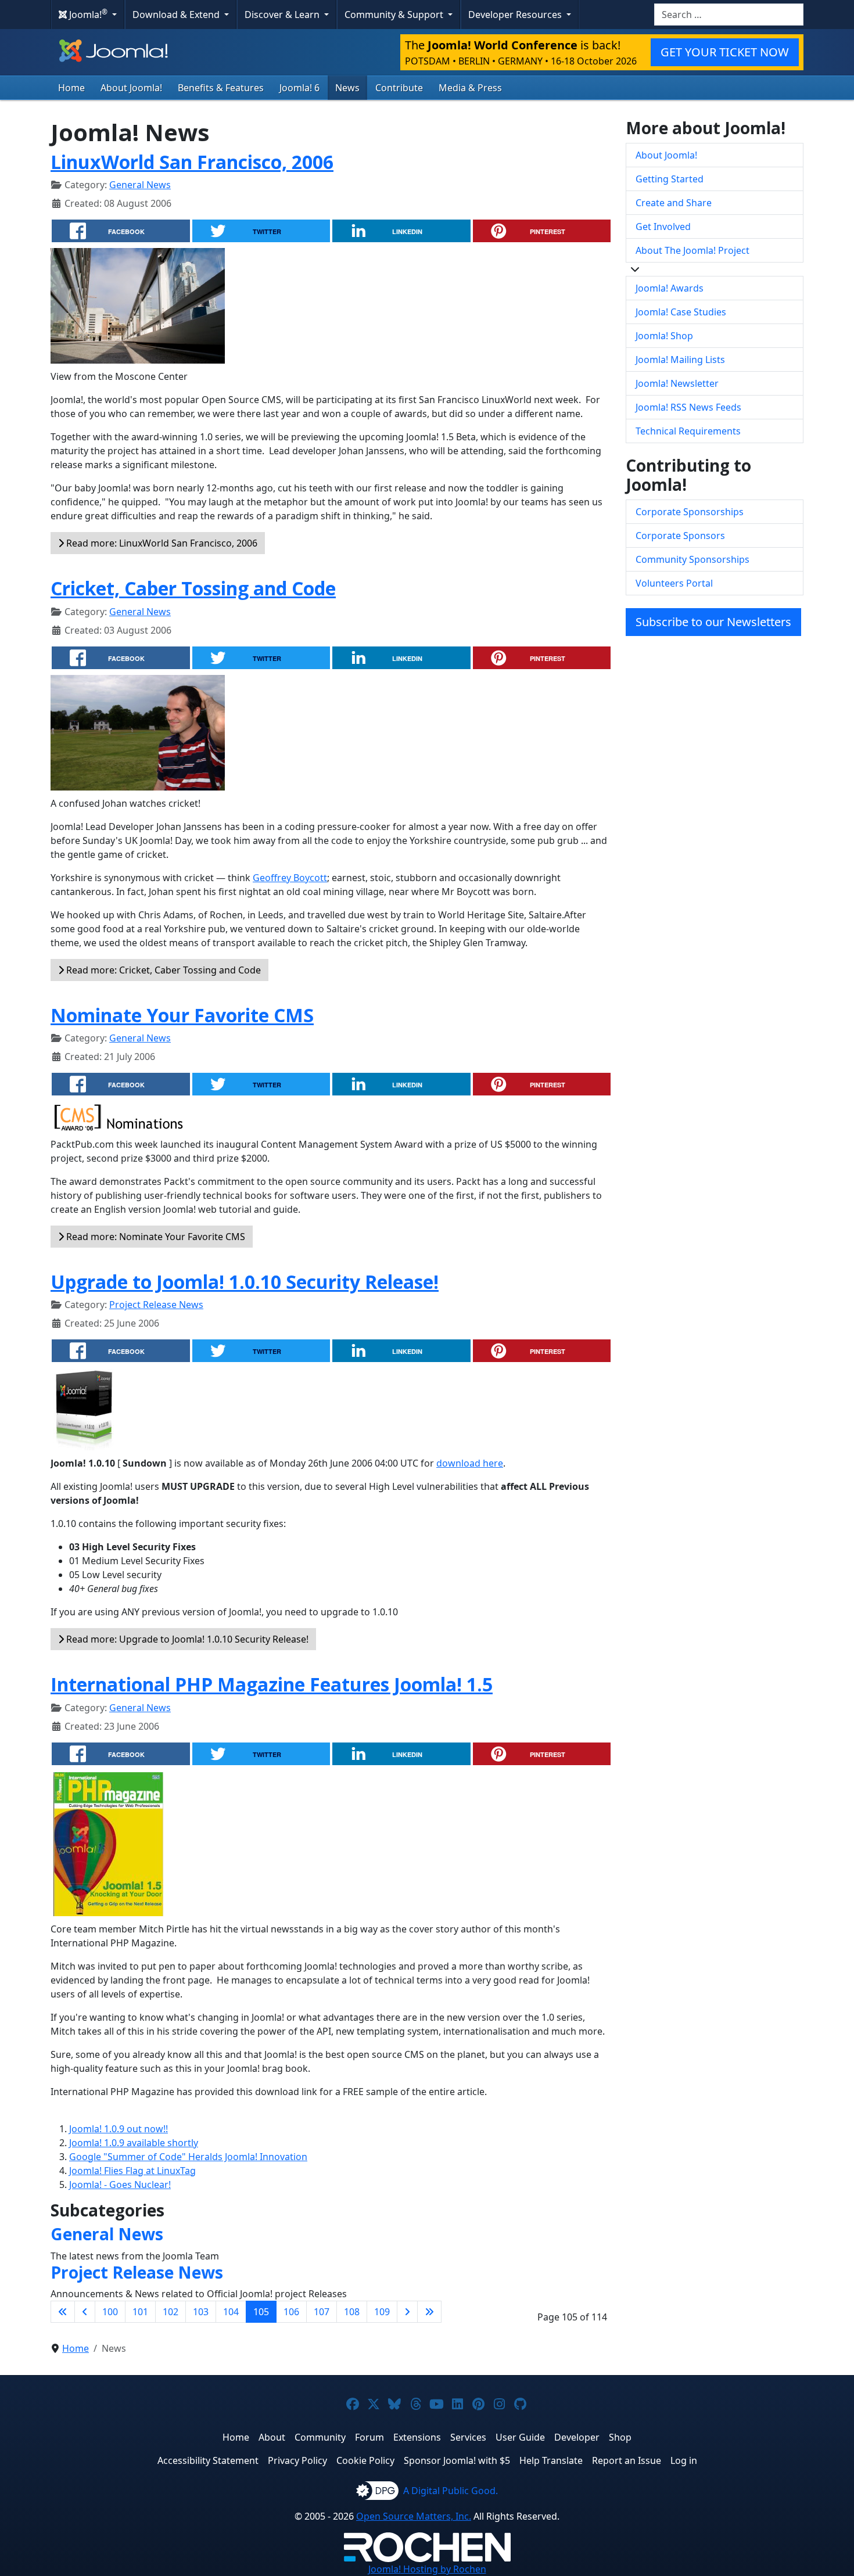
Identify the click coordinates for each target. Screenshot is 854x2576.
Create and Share (674, 203)
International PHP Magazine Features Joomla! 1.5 (272, 1684)
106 (291, 2312)
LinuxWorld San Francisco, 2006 (192, 162)
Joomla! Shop (664, 336)
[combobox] (729, 15)
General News (140, 185)
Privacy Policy (297, 2460)
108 (352, 2312)
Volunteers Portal (674, 583)
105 (261, 2312)
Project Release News (156, 1305)
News (347, 88)
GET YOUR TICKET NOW (725, 52)
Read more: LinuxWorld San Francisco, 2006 (161, 543)
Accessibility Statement (208, 2460)
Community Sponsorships (692, 559)
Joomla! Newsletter (677, 383)
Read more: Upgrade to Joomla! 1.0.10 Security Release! (186, 1639)
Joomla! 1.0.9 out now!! (119, 2129)
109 (382, 2312)
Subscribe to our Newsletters (713, 622)
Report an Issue (627, 2460)
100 (110, 2312)
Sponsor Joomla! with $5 (457, 2460)
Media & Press (470, 88)
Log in (684, 2460)
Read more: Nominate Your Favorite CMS (155, 1237)
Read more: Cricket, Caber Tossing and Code (162, 970)
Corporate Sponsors (680, 536)
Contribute (399, 88)
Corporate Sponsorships (690, 512)
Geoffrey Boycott (290, 878)
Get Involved (663, 227)
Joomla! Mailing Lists (680, 360)
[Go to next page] (407, 2312)
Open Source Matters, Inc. (414, 2516)
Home (71, 88)
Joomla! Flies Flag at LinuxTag (132, 2171)
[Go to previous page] (85, 2312)
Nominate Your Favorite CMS (182, 1015)
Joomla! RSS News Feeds (688, 407)
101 (140, 2312)
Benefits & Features (221, 88)
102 (171, 2312)
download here (470, 1463)
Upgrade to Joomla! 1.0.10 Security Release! (245, 1282)
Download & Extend (177, 15)
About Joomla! (131, 88)
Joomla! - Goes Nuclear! (120, 2185)
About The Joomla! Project (692, 250)
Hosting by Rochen (427, 2569)
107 (322, 2312)
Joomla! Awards (670, 288)
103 (201, 2312)
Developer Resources (516, 15)
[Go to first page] (63, 2312)
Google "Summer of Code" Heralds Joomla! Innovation (188, 2157)
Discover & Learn (283, 15)
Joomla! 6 (299, 88)
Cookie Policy (365, 2460)
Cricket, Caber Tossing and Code (193, 588)
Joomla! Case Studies (681, 312)
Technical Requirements (688, 431)
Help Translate (551, 2460)
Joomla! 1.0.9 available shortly (134, 2143)
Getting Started (670, 179)
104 (231, 2312)
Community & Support (395, 15)
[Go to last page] (429, 2312)
